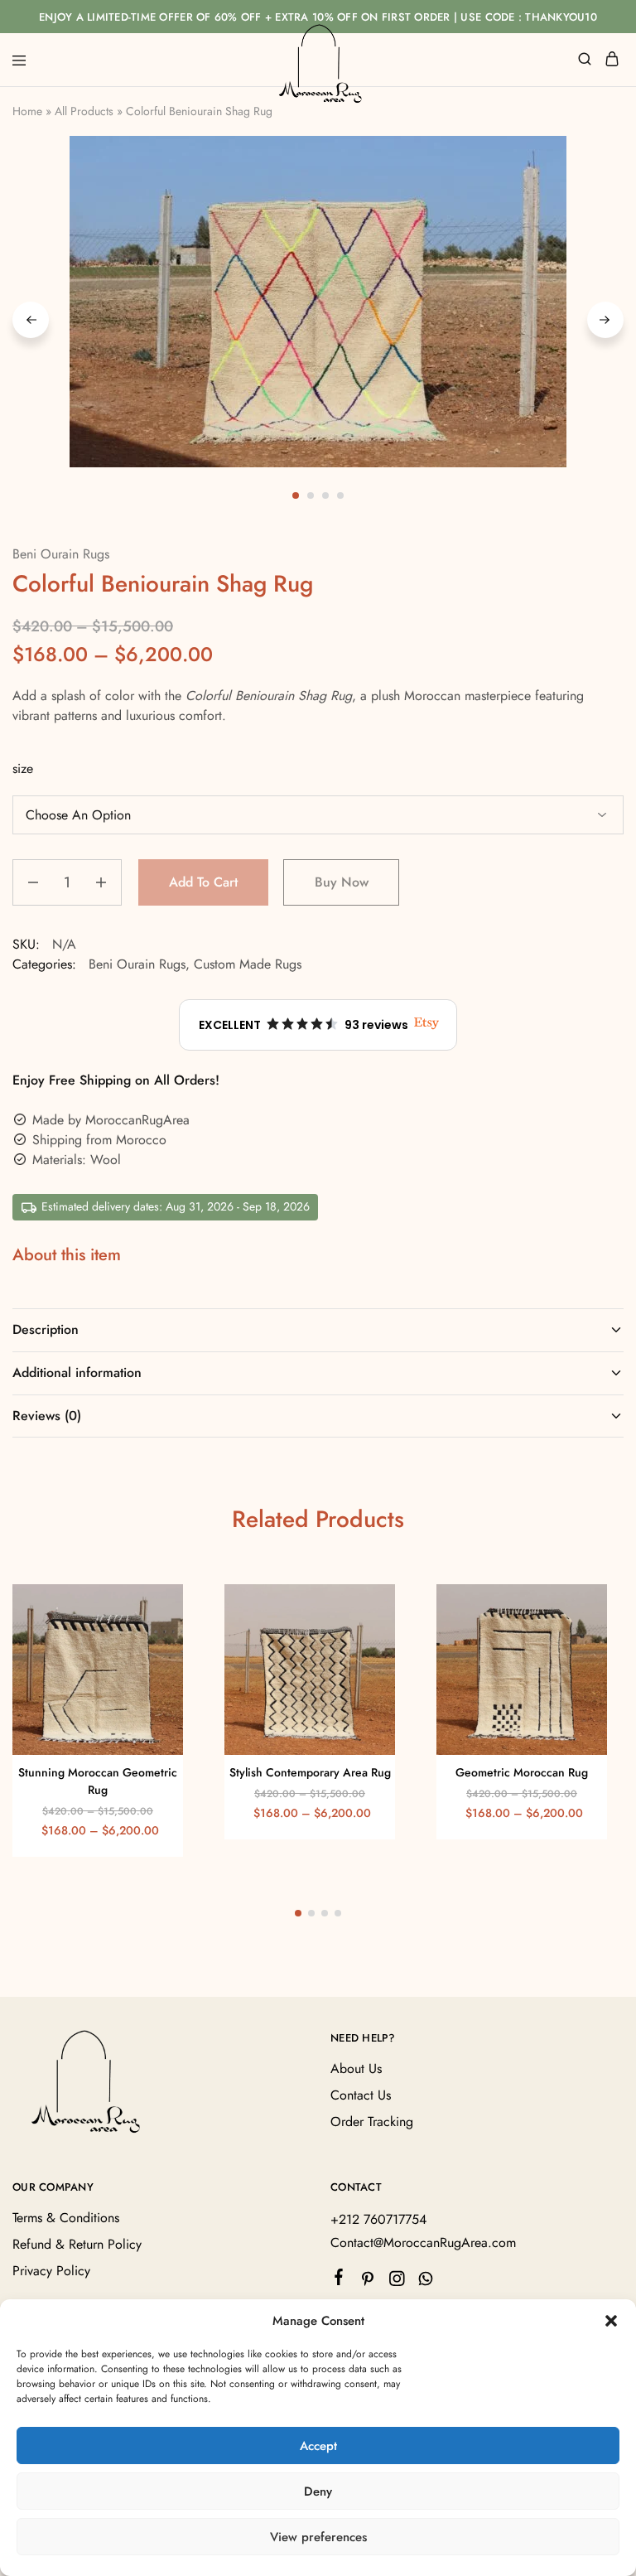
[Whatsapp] (426, 2282)
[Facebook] (339, 2280)
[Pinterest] (368, 2282)
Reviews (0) (47, 1416)
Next (605, 320)
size (23, 768)
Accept (318, 2446)
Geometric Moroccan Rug (522, 1772)
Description (46, 1329)
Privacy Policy (51, 2271)
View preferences (318, 2537)
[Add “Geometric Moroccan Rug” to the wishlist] (577, 1639)
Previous (31, 320)
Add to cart (203, 882)
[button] (611, 2321)
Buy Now (342, 882)
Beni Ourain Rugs (61, 554)
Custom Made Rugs (248, 964)
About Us (356, 2069)
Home (27, 111)
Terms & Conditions (66, 2218)
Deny (318, 2491)
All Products (84, 111)
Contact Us (361, 2095)
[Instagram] (397, 2282)
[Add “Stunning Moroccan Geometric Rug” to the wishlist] (153, 1639)
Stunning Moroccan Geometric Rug (98, 1781)
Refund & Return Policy (77, 2244)
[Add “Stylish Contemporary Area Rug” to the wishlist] (365, 1639)
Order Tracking (372, 2122)
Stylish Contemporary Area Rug (310, 1772)
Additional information (77, 1373)
